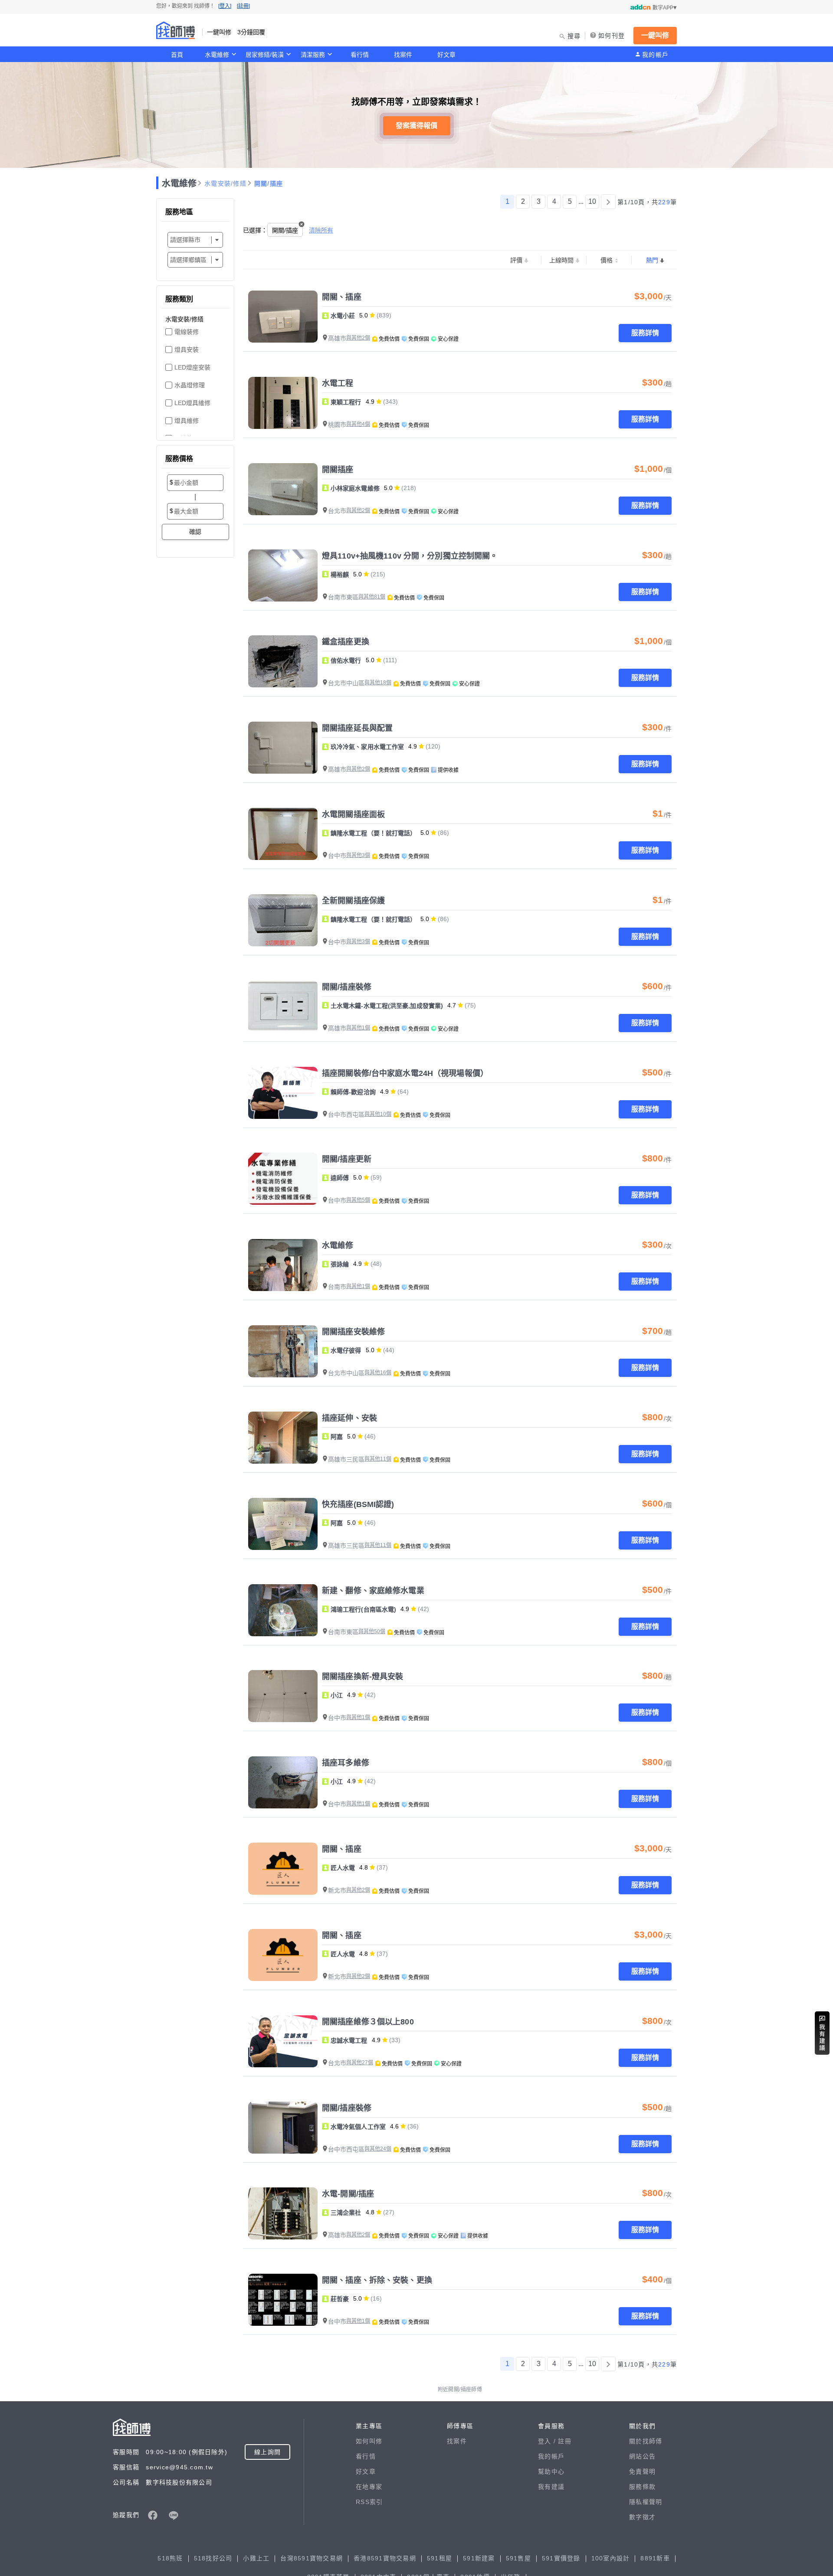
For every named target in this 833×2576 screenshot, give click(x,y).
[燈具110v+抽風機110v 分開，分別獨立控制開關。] (283, 575)
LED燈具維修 (192, 403)
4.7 (452, 1005)
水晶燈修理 (190, 385)
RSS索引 (369, 2502)
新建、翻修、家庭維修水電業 (373, 1591)
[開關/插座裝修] (283, 1007)
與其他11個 (378, 1459)
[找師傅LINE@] (174, 2515)
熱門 (652, 260)
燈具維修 (187, 421)
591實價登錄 (561, 2558)
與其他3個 (358, 855)
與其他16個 (378, 1373)
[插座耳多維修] (283, 1782)
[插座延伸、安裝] (283, 1438)
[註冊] (243, 6)
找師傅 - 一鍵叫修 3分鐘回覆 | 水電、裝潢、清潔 (176, 30)
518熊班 (170, 2558)
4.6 (394, 2126)
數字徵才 (642, 2517)
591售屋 (518, 2558)
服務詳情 (645, 333)
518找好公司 (213, 2558)
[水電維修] (283, 1265)
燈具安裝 (187, 350)
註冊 (565, 2441)
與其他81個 (372, 597)
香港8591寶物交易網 (385, 2558)
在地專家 (369, 2487)
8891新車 (655, 2558)
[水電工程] (283, 403)
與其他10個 (378, 1114)
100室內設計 (611, 2558)
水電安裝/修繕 (225, 183)
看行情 (360, 55)
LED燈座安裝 (192, 367)
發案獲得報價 (416, 126)
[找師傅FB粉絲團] (153, 2515)
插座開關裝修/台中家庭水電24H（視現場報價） (405, 1073)
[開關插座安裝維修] (283, 1351)
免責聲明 (642, 2471)
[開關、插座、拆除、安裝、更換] (283, 2300)
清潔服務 (313, 55)
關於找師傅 (646, 2441)
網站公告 (642, 2456)
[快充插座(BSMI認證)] (283, 1524)
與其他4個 (358, 424)
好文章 (446, 55)
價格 (607, 260)
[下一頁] (608, 202)
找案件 (403, 55)
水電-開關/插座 (348, 2194)
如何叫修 (369, 2441)
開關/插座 (269, 183)
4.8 (364, 1867)
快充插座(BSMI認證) (358, 1504)
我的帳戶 (655, 55)
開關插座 (338, 470)
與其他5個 (358, 1200)
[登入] (225, 6)
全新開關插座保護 (353, 901)
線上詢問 (267, 2452)
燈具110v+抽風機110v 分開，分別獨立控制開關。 (410, 556)
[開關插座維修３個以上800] (283, 2041)
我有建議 (551, 2487)
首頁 (177, 55)
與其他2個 (358, 338)
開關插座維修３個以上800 (368, 2022)
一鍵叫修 (655, 35)
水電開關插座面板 (353, 814)
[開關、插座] (283, 317)
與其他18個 (378, 683)
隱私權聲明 (646, 2502)
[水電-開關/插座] (283, 2213)
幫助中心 (551, 2471)
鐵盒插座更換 (346, 642)
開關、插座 (342, 297)
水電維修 (217, 55)
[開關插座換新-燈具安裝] (283, 1696)
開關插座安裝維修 (353, 1332)
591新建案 (479, 2558)
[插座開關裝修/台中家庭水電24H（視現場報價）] (283, 1093)
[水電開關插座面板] (283, 834)
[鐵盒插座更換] (283, 661)
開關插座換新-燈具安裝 (362, 1677)
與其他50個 (372, 1631)
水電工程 (338, 383)
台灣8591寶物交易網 (312, 2558)
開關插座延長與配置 (357, 728)
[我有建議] (822, 2033)
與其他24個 (378, 2149)
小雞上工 (256, 2558)
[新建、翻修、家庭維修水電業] (283, 1610)
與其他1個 (358, 1028)
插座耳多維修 (346, 1763)
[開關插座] (283, 489)
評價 (516, 260)
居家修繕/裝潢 (265, 55)
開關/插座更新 (347, 1159)
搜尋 (574, 36)
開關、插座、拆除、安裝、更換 (377, 2280)
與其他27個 (360, 2063)
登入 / (548, 2441)
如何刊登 (612, 36)
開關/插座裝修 (347, 987)
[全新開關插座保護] (283, 920)
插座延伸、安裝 (349, 1418)
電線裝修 (187, 332)
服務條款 (642, 2487)
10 (592, 201)
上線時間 (561, 260)
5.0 (364, 315)
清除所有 (321, 230)
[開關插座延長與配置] (283, 748)
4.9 (370, 402)
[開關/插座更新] (283, 1179)
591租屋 (439, 2558)
